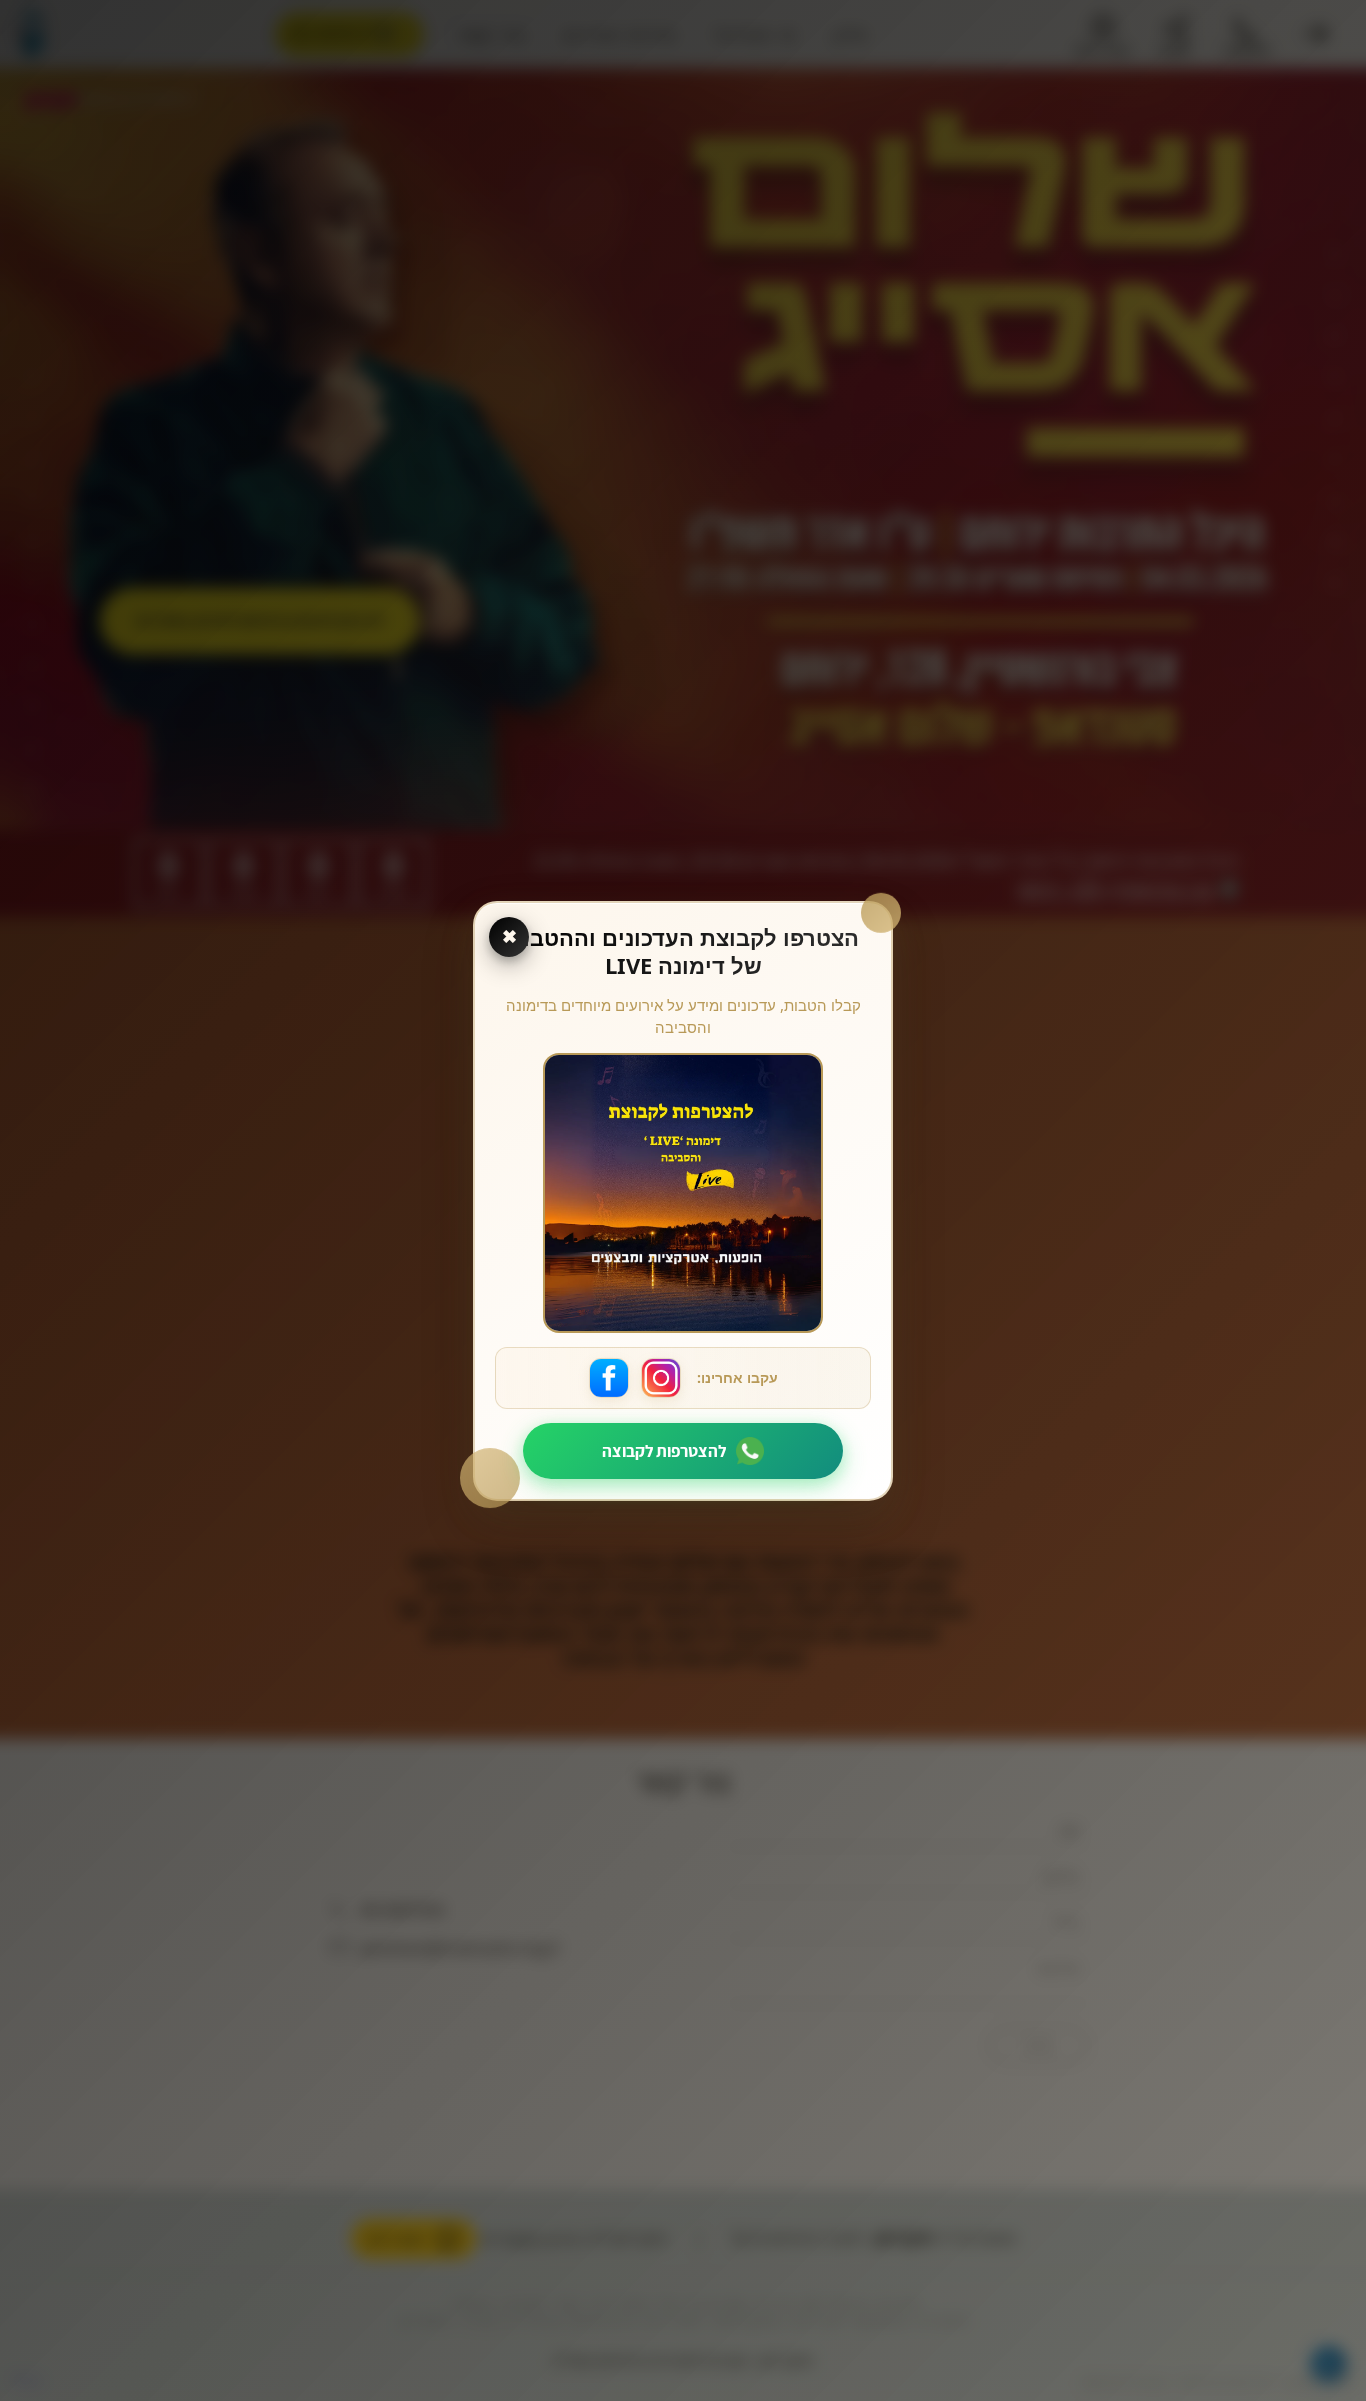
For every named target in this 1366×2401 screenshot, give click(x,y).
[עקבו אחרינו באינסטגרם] (661, 1378)
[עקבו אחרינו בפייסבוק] (609, 1378)
